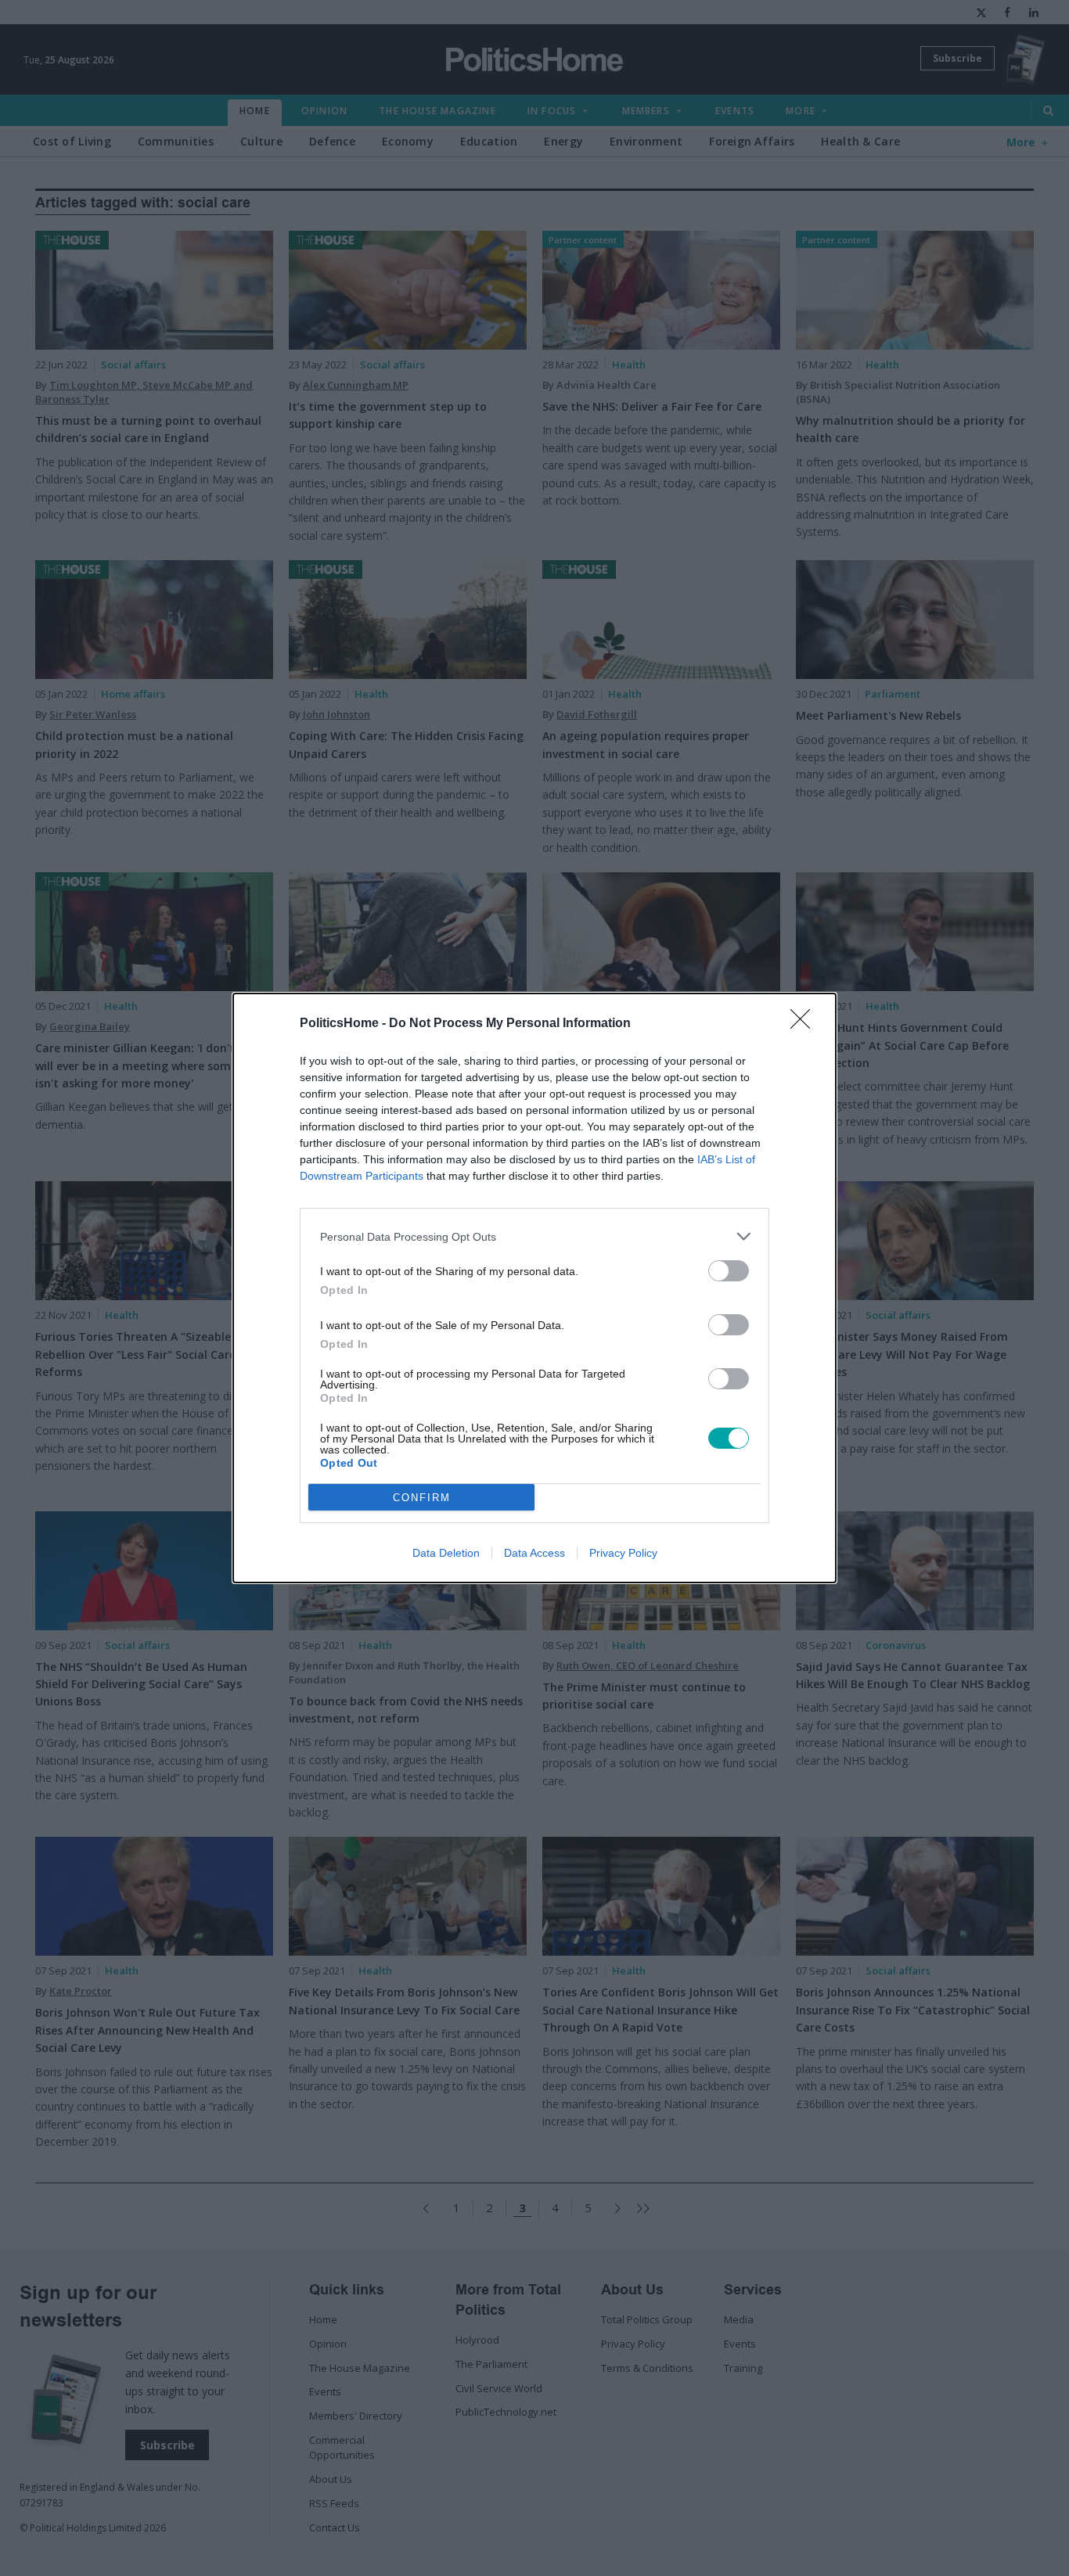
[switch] (729, 1271)
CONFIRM (422, 1498)
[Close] (805, 1024)
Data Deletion (446, 1553)
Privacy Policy (623, 1553)
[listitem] (534, 1236)
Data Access (534, 1553)
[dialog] (534, 1288)
